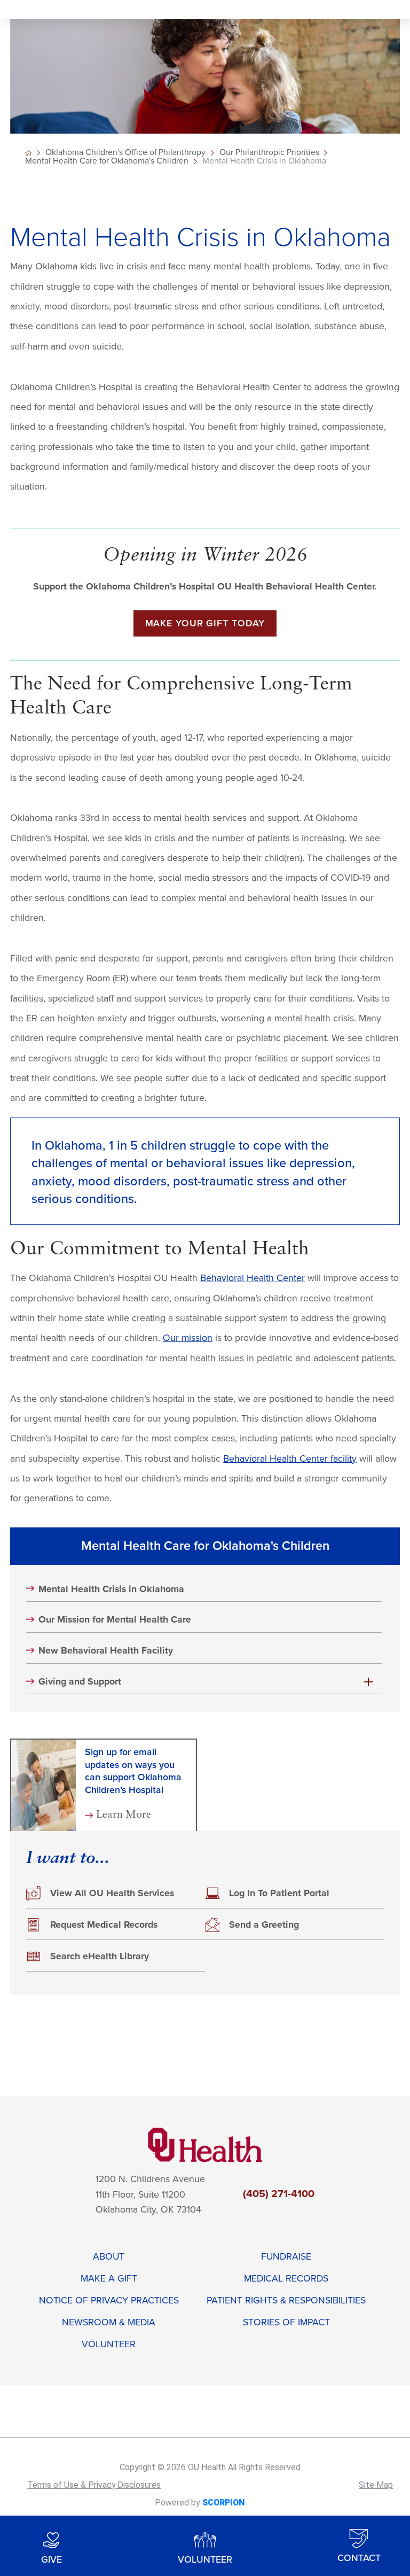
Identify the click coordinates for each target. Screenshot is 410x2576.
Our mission (188, 1338)
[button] (368, 1682)
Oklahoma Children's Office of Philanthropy (125, 153)
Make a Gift (109, 2279)
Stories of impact (286, 2322)
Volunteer (109, 2344)
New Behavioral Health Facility (106, 1651)
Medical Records (286, 2279)
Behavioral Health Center (253, 1278)
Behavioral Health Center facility (290, 1459)
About (109, 2257)
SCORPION (223, 2503)
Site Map (376, 2485)
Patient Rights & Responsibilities (286, 2300)
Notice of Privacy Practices (109, 2300)
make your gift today (205, 623)
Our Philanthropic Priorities (269, 153)
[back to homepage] (28, 153)
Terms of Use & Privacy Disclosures (94, 2485)
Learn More (124, 1815)
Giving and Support (80, 1682)
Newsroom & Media (109, 2322)
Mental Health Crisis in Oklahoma (111, 1589)
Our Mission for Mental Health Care (115, 1620)
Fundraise (286, 2257)
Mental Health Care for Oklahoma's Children (107, 161)
